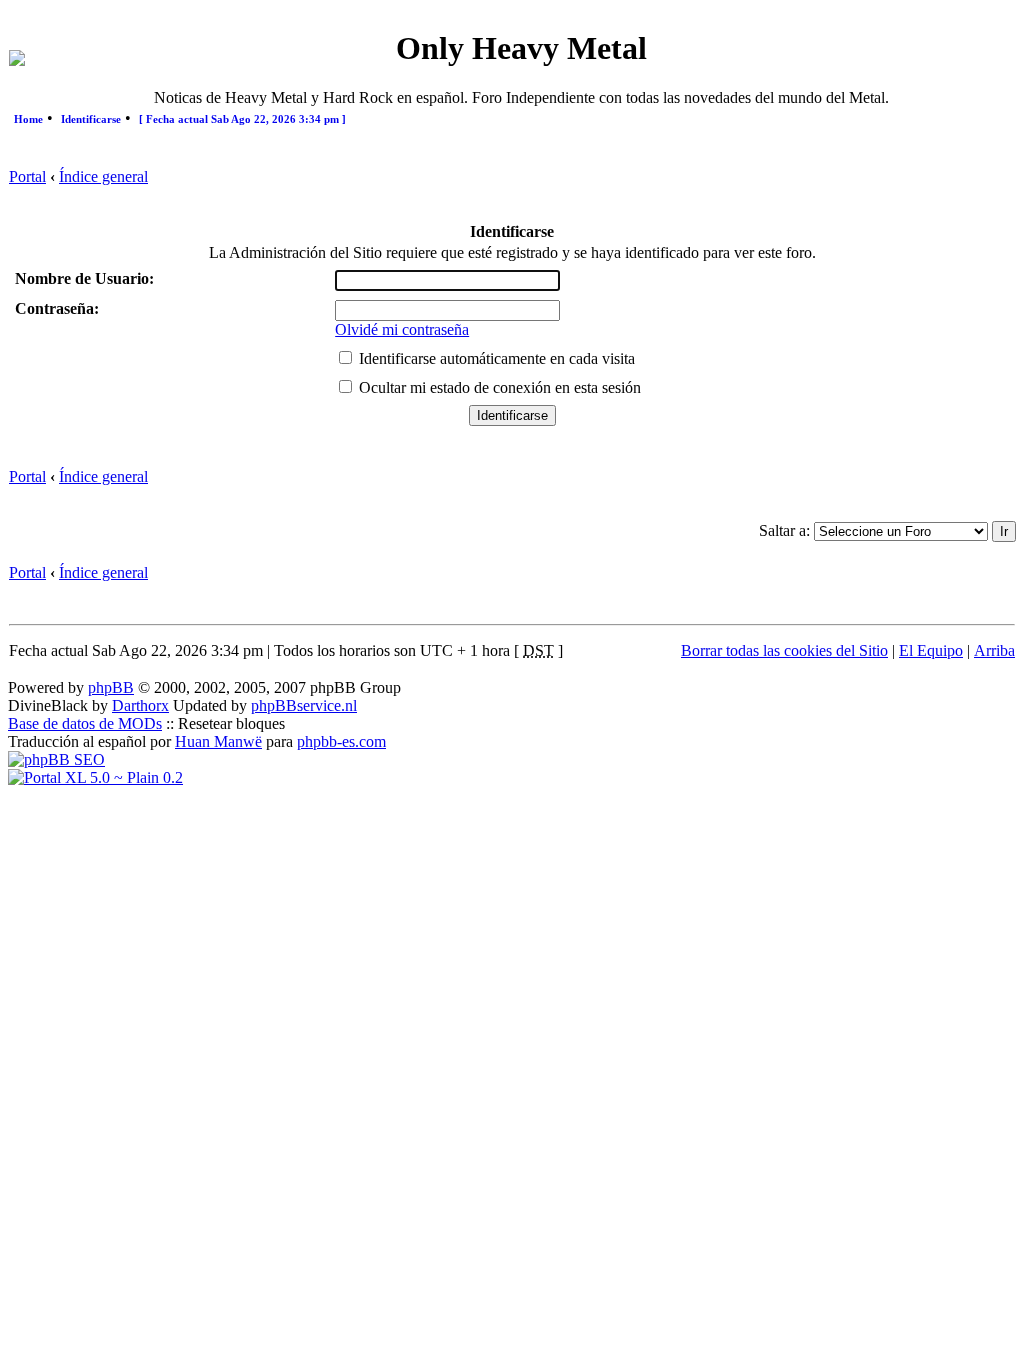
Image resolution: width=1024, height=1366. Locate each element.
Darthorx (140, 705)
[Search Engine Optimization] (56, 759)
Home (28, 119)
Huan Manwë (218, 741)
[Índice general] (17, 60)
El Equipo (931, 650)
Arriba (994, 650)
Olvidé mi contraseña (402, 329)
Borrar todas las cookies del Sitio (784, 650)
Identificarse (91, 119)
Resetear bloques (231, 723)
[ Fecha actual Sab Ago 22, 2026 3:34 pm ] (242, 119)
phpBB (111, 687)
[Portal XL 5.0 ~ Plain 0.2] (95, 777)
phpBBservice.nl (304, 705)
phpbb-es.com (341, 741)
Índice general (103, 176)
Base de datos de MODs (85, 723)
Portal (27, 176)
